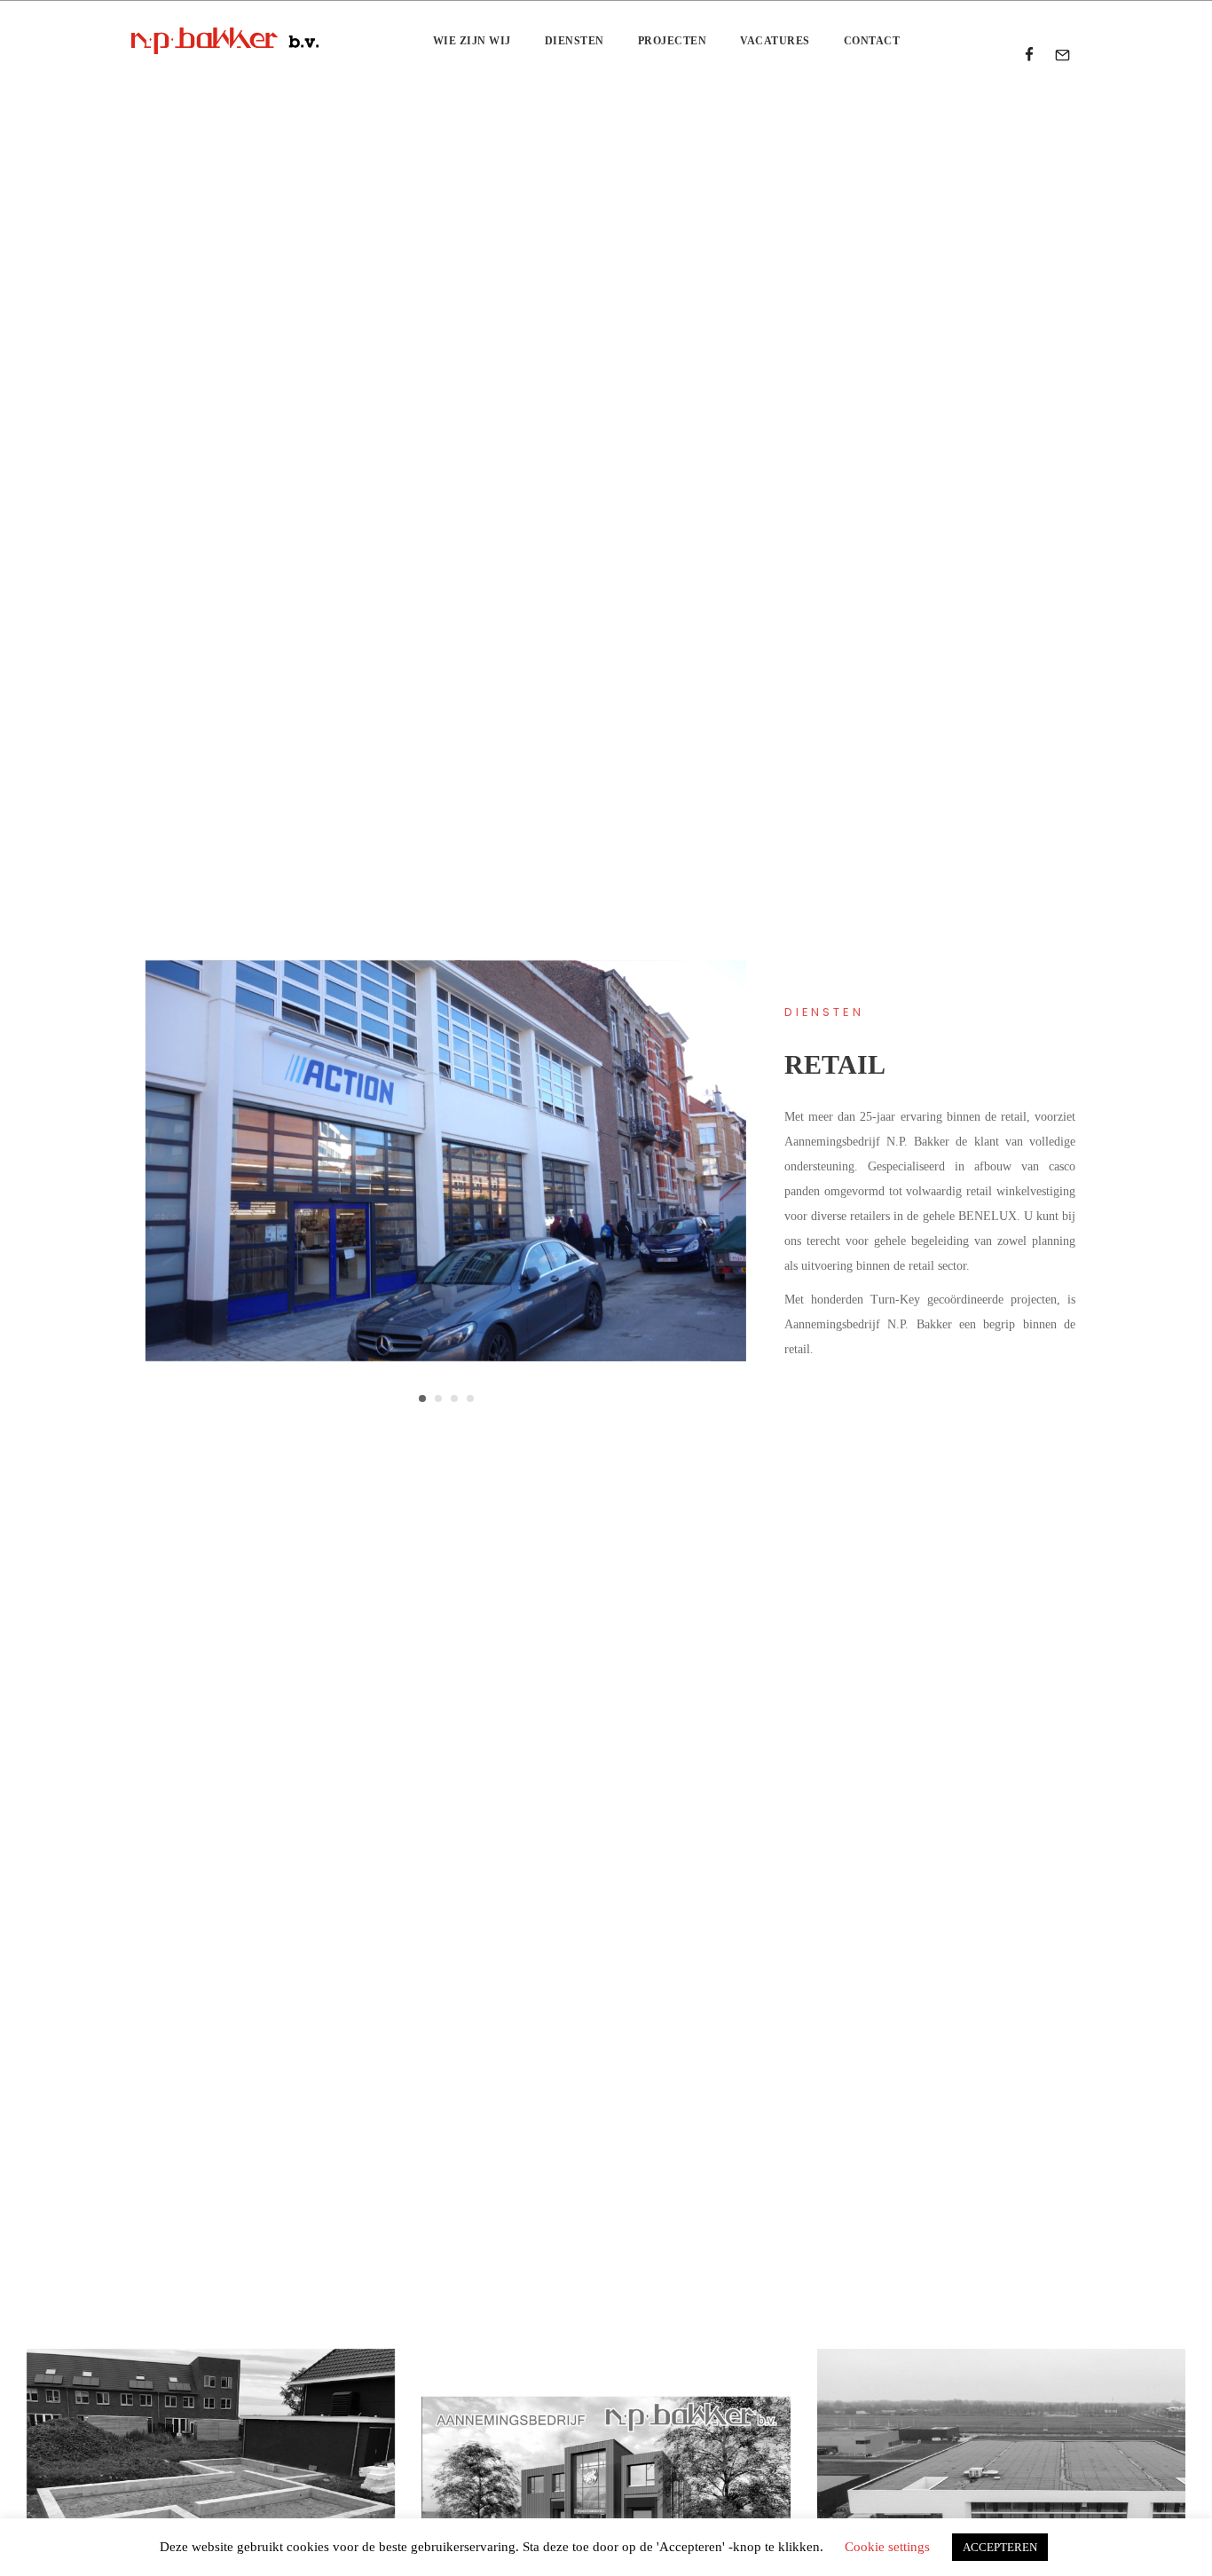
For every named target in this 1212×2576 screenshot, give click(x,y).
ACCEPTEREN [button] (1000, 2547)
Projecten (673, 41)
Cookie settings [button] (887, 2547)
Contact (872, 41)
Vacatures (775, 41)
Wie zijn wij (472, 41)
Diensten (575, 41)
